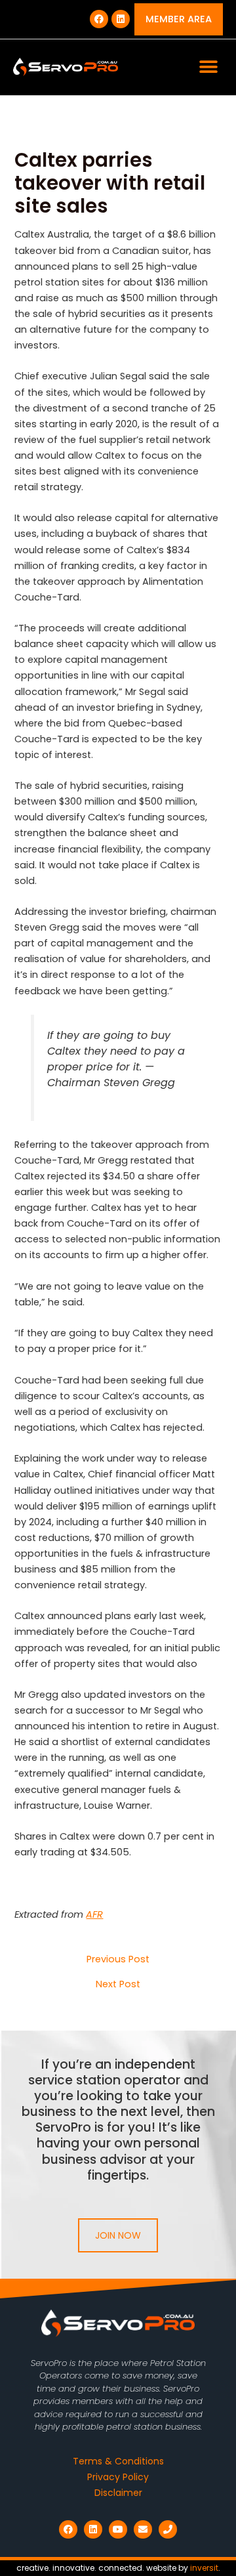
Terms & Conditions (118, 2461)
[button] (208, 67)
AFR (94, 1914)
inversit (204, 2568)
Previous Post (118, 1959)
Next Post (118, 1984)
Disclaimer (118, 2493)
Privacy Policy (118, 2477)
